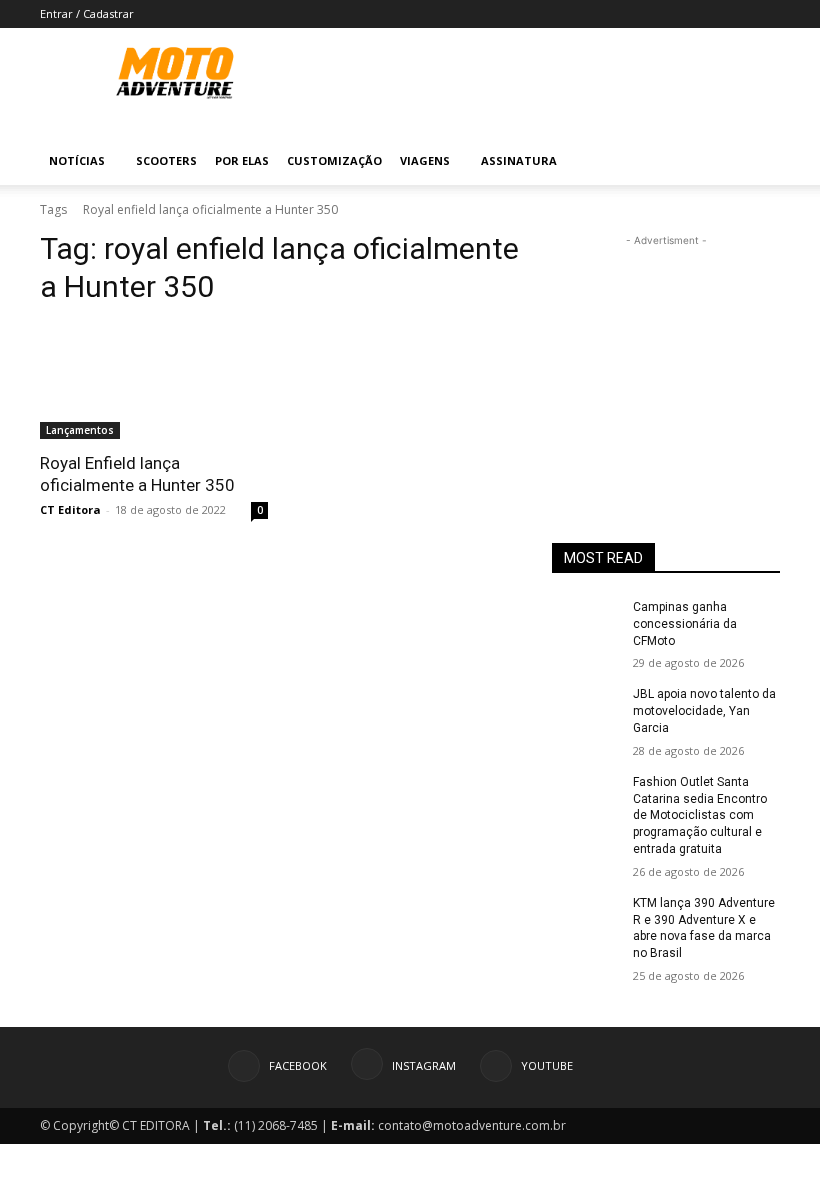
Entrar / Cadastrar (87, 13)
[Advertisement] (666, 351)
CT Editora (70, 509)
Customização (334, 160)
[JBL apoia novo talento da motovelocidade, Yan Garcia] (586, 710)
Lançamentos (80, 430)
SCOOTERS (166, 160)
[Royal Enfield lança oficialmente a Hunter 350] (154, 382)
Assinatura (519, 160)
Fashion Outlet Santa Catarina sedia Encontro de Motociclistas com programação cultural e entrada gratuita (700, 815)
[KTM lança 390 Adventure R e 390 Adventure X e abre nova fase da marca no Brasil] (586, 919)
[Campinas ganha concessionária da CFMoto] (586, 623)
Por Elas (242, 160)
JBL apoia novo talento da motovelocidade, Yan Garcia (704, 711)
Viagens (425, 160)
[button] (756, 161)
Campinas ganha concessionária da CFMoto (685, 624)
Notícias (77, 160)
